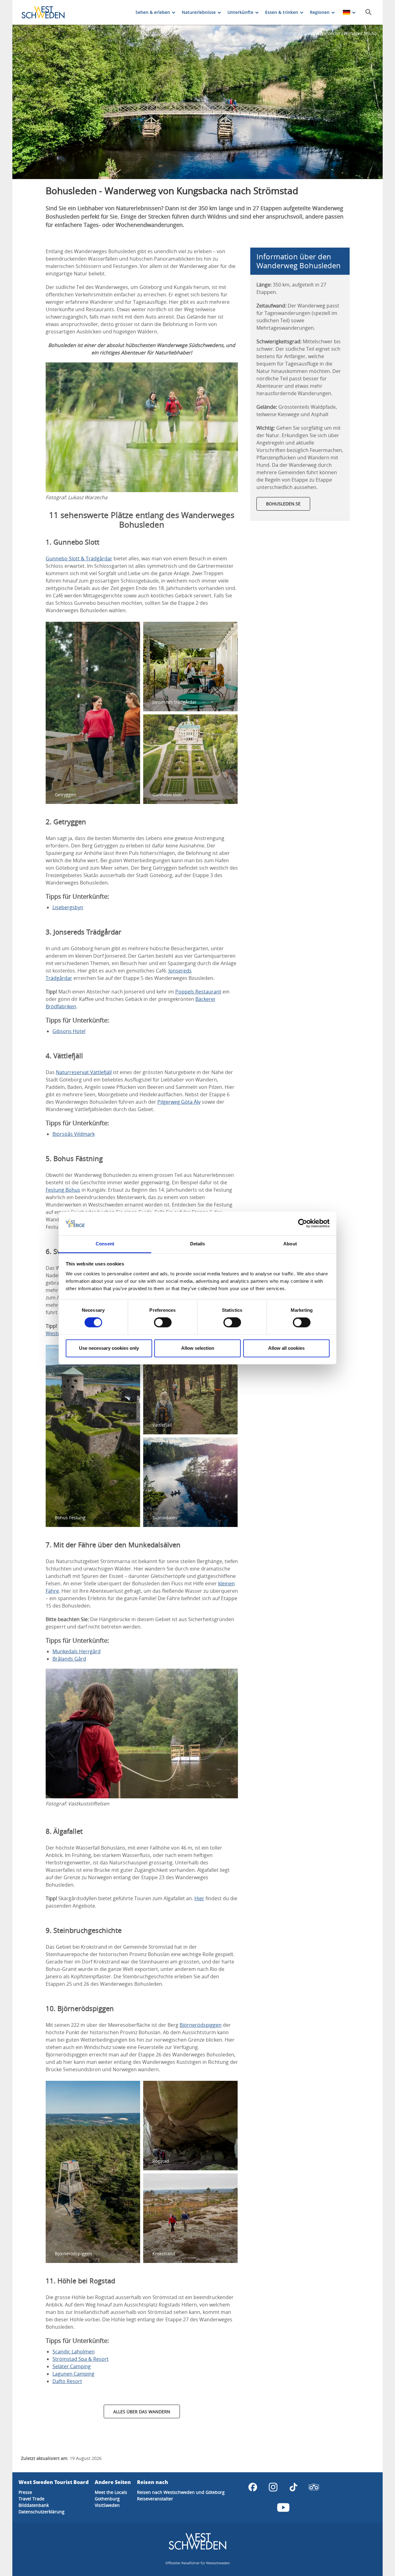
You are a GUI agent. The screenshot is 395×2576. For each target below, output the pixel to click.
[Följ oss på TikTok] (293, 2487)
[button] (197, 102)
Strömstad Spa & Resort (81, 2359)
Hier (199, 1898)
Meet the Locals (111, 2492)
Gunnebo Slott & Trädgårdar (79, 558)
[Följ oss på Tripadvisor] (314, 2487)
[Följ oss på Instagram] (273, 2487)
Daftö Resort (67, 2381)
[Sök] (368, 12)
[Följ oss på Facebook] (253, 2487)
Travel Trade (31, 2499)
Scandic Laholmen (74, 2352)
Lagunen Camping (73, 2374)
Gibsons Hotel (69, 1031)
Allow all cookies (286, 1348)
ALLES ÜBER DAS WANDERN (142, 2412)
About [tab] (290, 1244)
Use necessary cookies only (109, 1348)
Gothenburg (107, 2499)
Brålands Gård (69, 1659)
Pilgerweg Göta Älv (179, 1102)
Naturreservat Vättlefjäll (84, 1072)
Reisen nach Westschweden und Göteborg (181, 2492)
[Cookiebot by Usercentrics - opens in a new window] (303, 1223)
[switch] (163, 1323)
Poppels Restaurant (198, 992)
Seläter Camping (72, 2366)
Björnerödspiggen (201, 2025)
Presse (25, 2492)
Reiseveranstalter (155, 2499)
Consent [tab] (105, 1244)
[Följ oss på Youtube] (283, 2507)
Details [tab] (198, 1244)
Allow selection (198, 1348)
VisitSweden (107, 2505)
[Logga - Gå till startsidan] (43, 12)
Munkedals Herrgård (77, 1651)
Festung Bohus (63, 1190)
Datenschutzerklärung (42, 2512)
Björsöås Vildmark (74, 1134)
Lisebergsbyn (68, 907)
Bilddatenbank (34, 2505)
